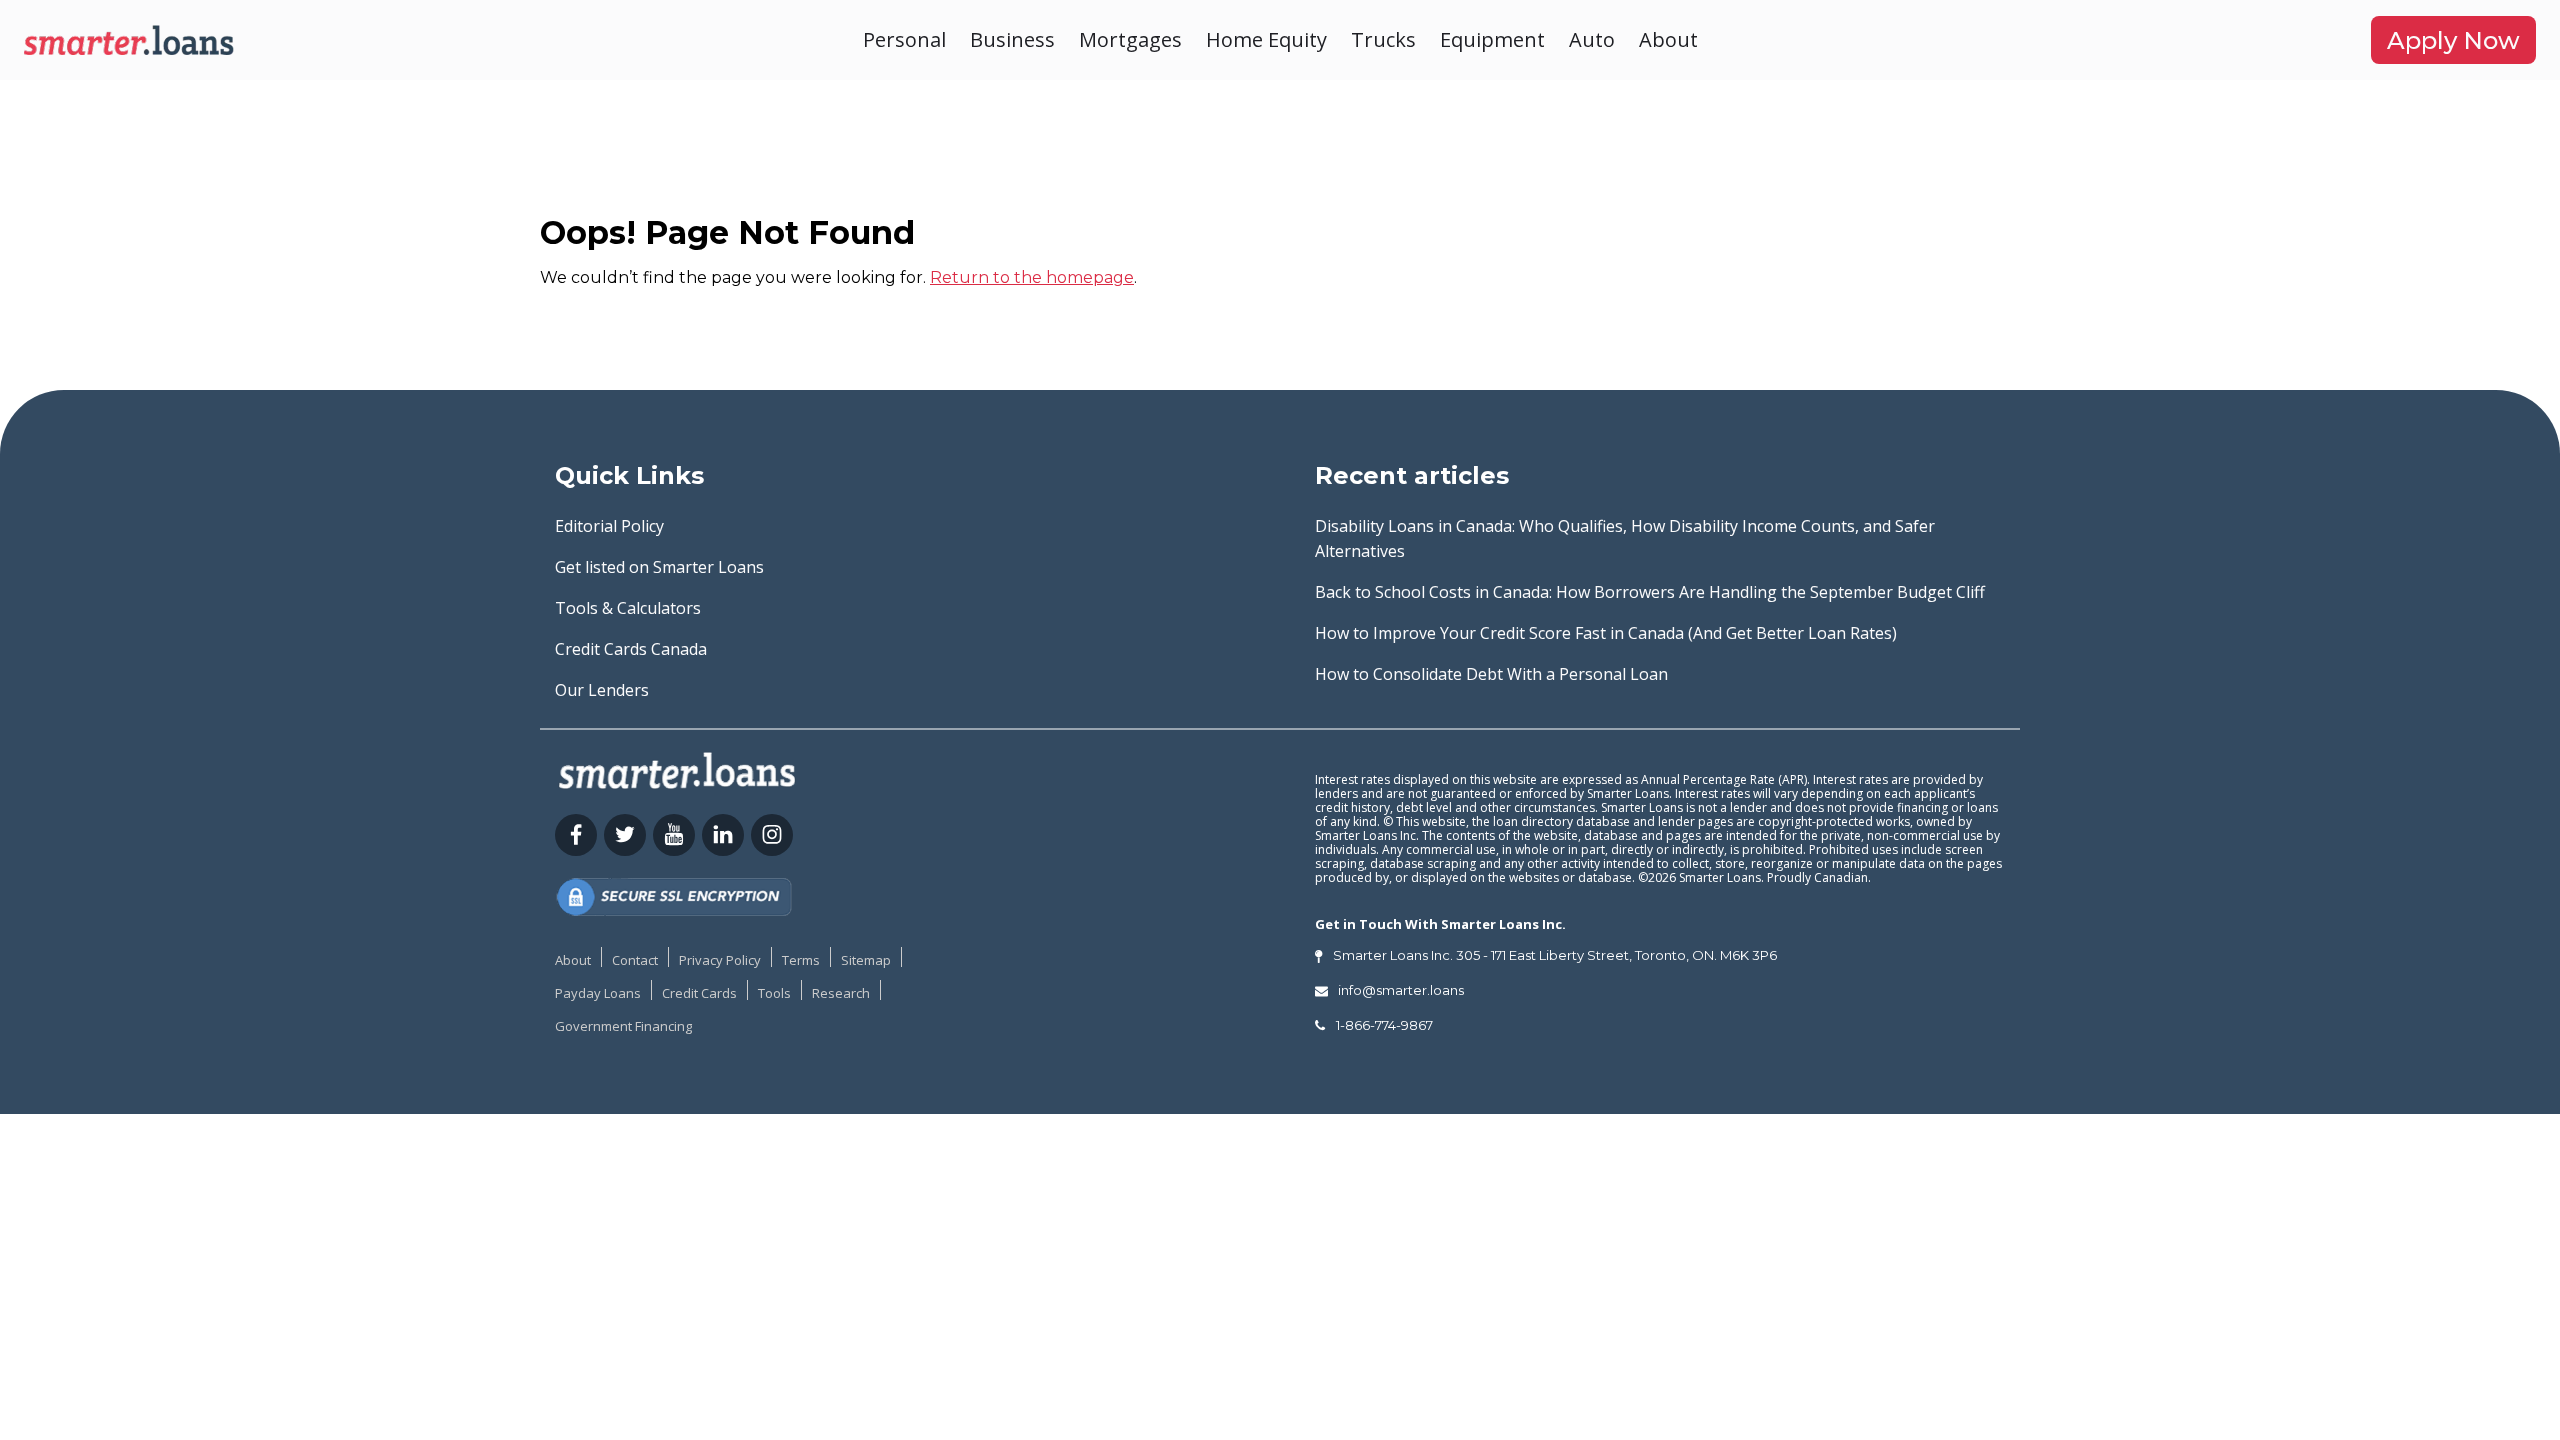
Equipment (1492, 39)
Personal (904, 39)
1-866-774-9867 (1384, 1025)
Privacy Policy (720, 960)
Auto (1592, 39)
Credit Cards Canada (631, 649)
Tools (774, 993)
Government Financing (623, 1026)
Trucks (1383, 39)
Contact (635, 960)
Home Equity (1266, 39)
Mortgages (1130, 39)
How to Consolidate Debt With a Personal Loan (1491, 674)
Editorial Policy (609, 526)
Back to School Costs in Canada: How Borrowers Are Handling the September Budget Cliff (1650, 592)
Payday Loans (598, 993)
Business (1012, 39)
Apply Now (2453, 40)
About (1668, 39)
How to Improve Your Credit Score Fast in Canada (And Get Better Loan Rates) (1606, 633)
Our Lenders (602, 690)
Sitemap (866, 960)
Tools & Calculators (628, 608)
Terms (801, 960)
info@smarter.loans (1401, 990)
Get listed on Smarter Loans (659, 567)
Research (841, 993)
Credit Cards (699, 993)
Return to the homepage (1032, 277)
